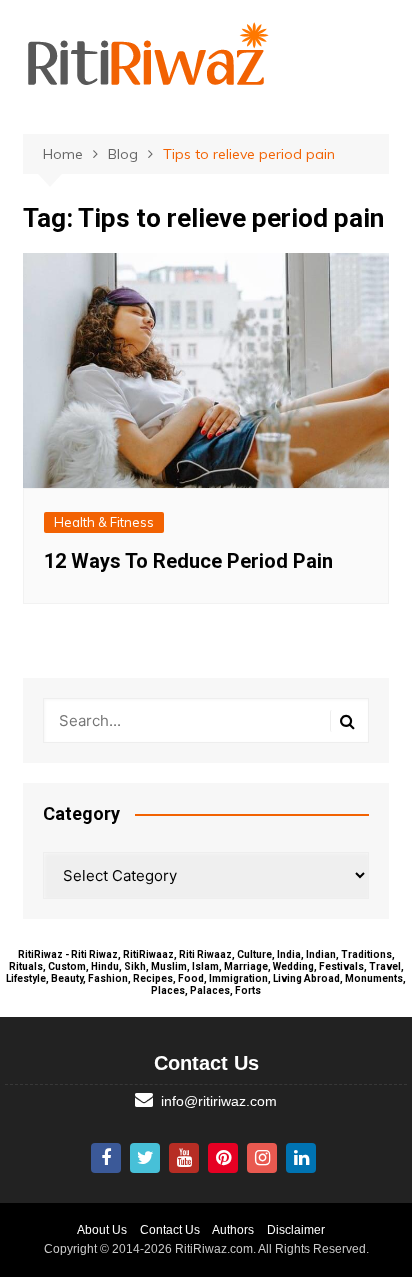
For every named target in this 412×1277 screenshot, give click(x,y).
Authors (233, 1230)
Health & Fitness (104, 522)
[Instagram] (262, 1158)
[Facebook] (106, 1158)
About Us (102, 1230)
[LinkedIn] (301, 1158)
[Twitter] (145, 1158)
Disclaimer (296, 1230)
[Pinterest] (223, 1158)
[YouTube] (184, 1158)
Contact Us (170, 1230)
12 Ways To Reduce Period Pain (188, 561)
